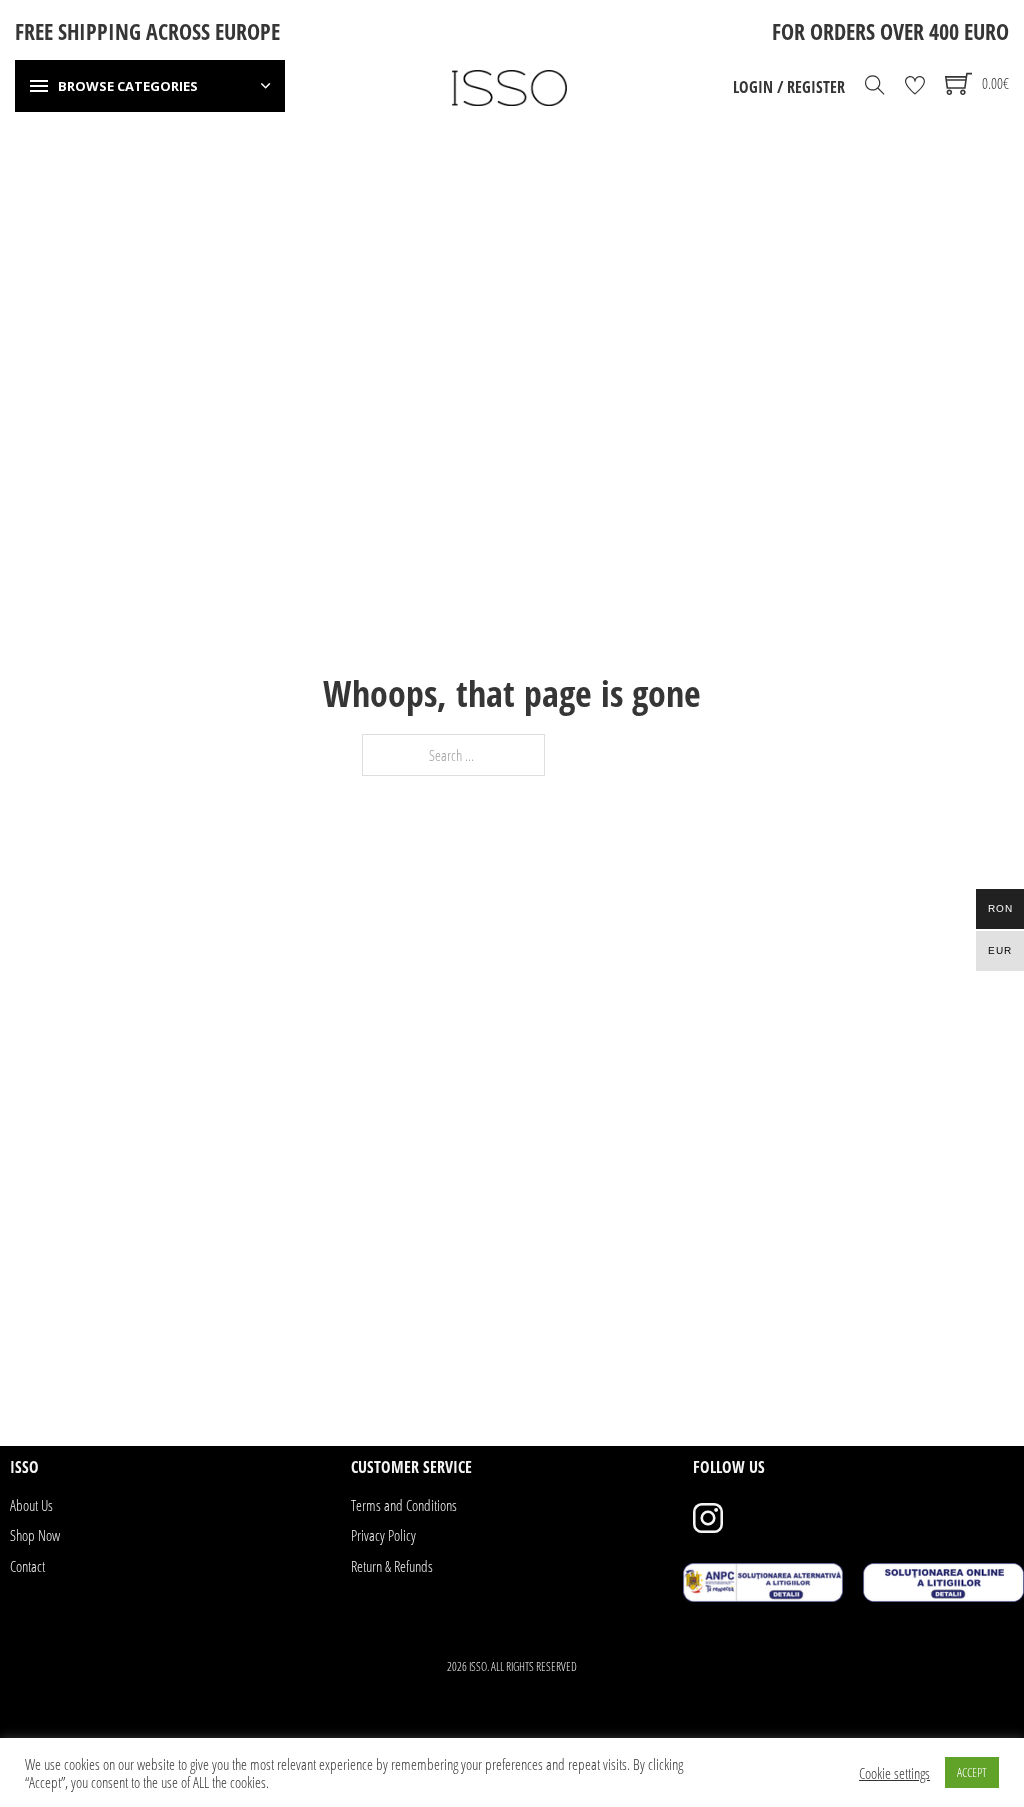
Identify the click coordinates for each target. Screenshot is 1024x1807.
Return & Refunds (392, 1566)
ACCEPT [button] (972, 1772)
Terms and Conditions (404, 1505)
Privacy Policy (383, 1535)
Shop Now (35, 1535)
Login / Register (789, 87)
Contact (27, 1566)
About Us (31, 1505)
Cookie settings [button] (894, 1773)
